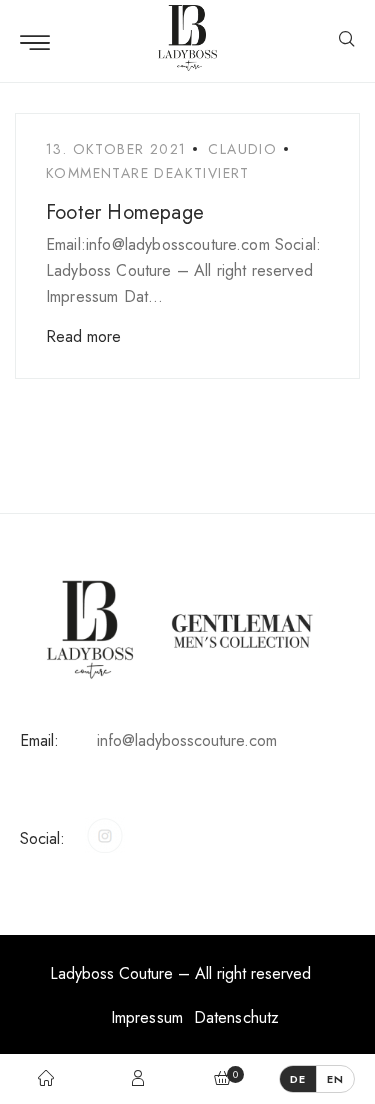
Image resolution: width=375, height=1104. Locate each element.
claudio (242, 149)
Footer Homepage (125, 212)
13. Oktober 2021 (116, 149)
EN (335, 1079)
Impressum (147, 1017)
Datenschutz (236, 1017)
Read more (83, 336)
